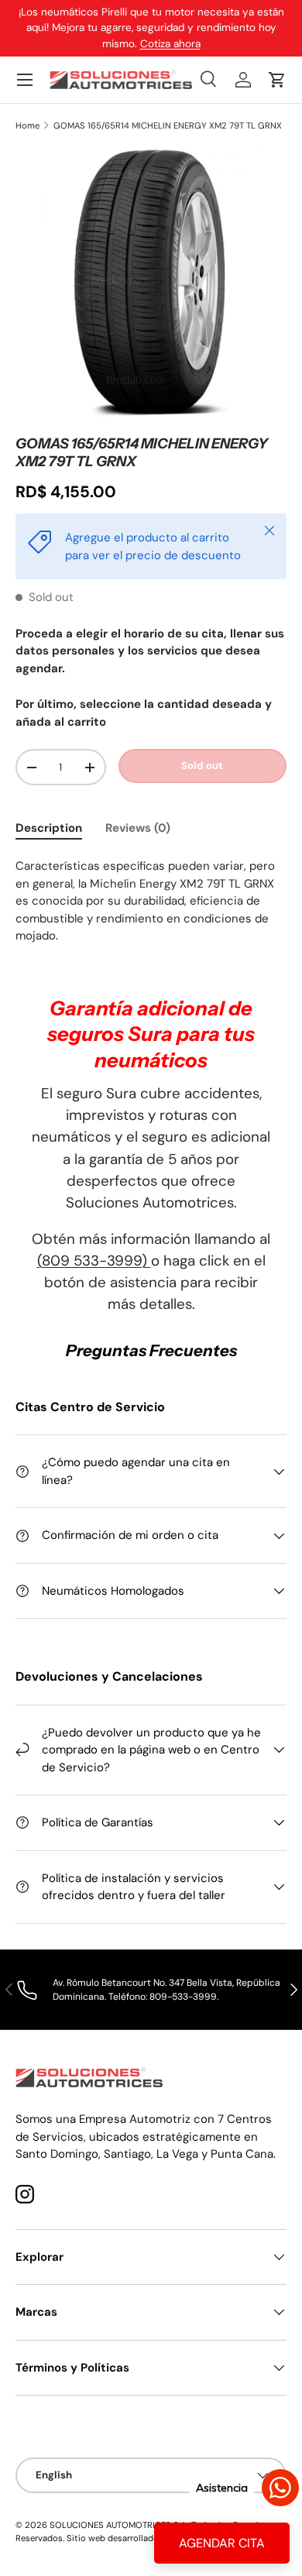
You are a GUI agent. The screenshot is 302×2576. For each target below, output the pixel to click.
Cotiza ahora (170, 44)
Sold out (202, 766)
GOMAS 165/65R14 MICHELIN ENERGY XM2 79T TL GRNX (168, 126)
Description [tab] (49, 828)
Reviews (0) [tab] (138, 828)
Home (27, 126)
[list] (151, 283)
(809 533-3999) (94, 1261)
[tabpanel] (151, 901)
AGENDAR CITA (222, 2543)
